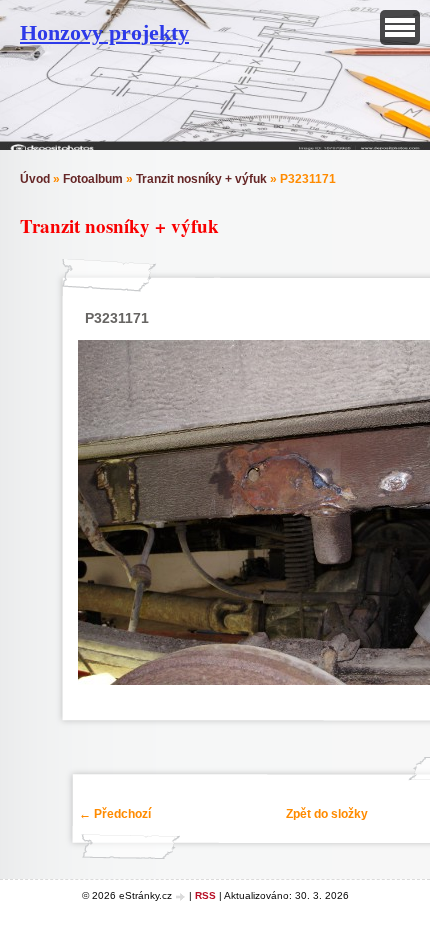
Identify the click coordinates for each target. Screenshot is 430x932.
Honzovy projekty (104, 32)
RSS (205, 895)
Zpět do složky (327, 814)
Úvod (35, 179)
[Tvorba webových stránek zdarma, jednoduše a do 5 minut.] (182, 896)
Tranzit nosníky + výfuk (201, 179)
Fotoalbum (93, 179)
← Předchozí (115, 814)
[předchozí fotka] (96, 512)
